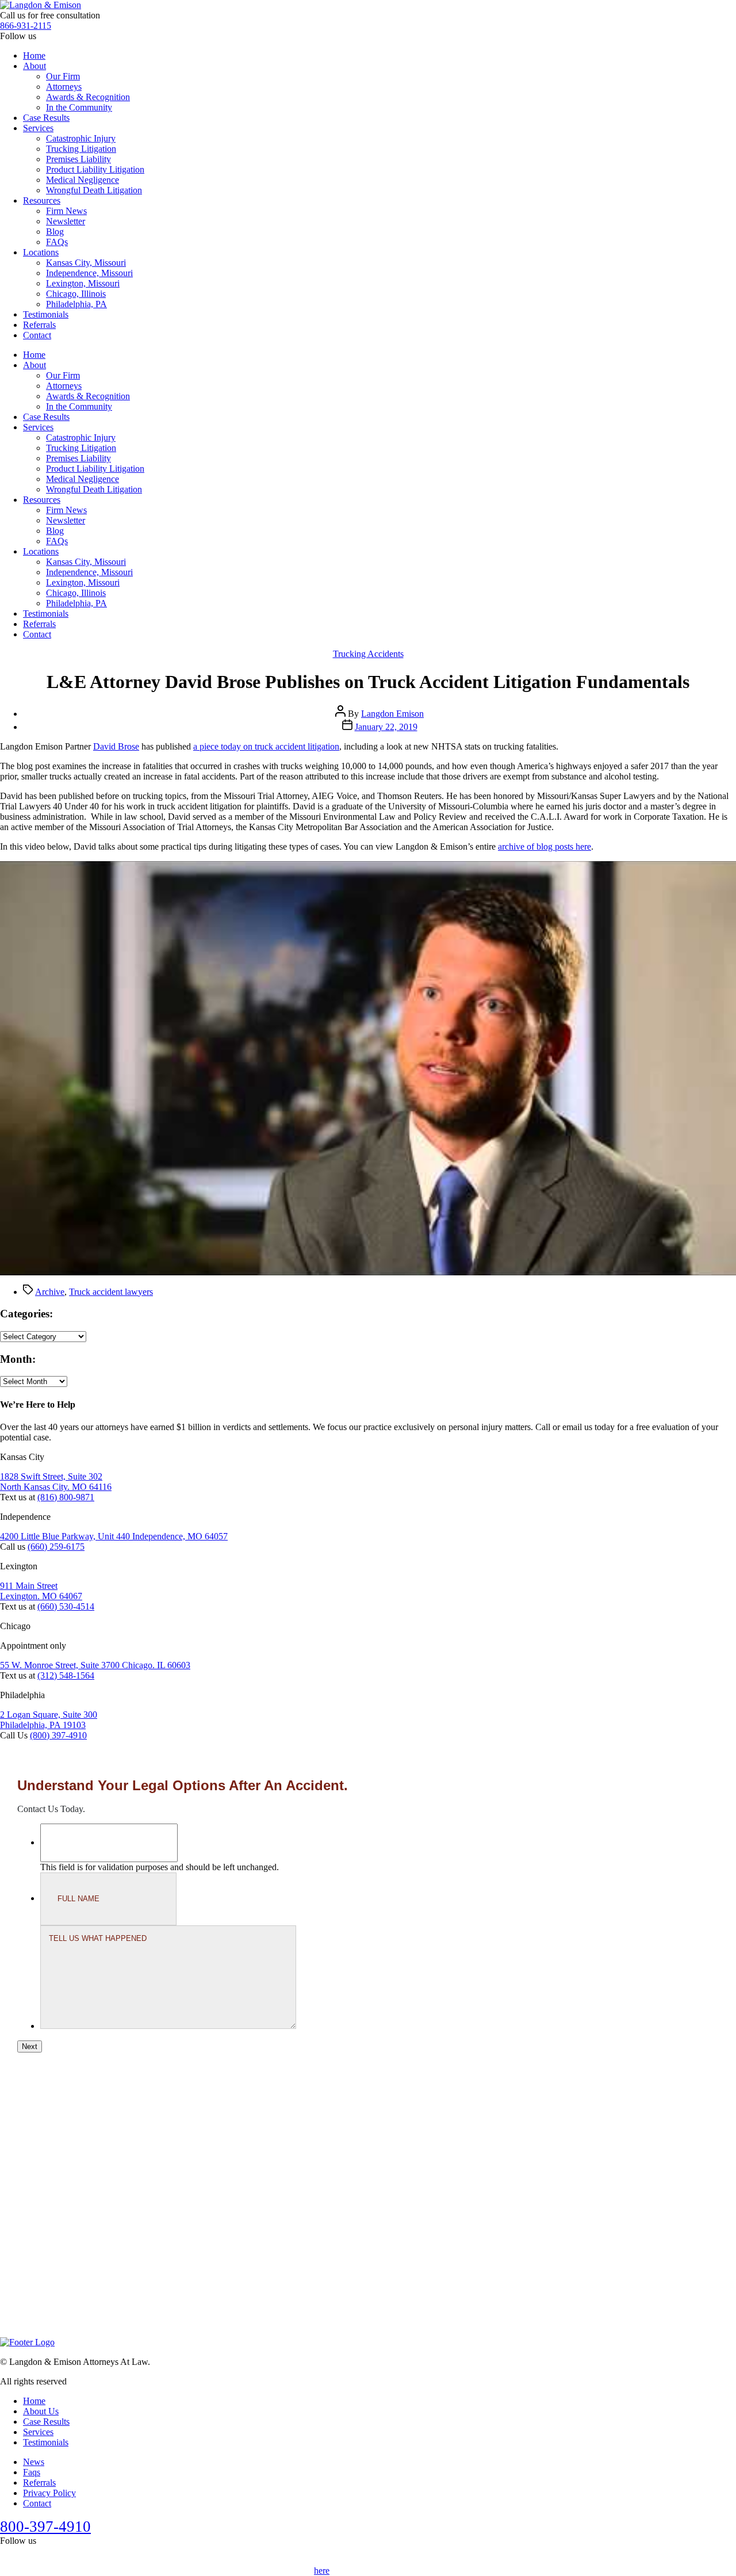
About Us (41, 2411)
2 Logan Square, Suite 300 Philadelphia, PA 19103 (49, 1720)
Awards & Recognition (88, 97)
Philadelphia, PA (76, 304)
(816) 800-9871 (66, 1497)
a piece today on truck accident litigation (266, 746)
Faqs (32, 2472)
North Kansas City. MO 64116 (56, 1487)
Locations (41, 252)
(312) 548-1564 (66, 1675)
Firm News (66, 211)
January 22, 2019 (386, 727)
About (34, 66)
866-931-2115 (26, 26)
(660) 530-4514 (66, 1606)
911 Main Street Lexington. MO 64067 (41, 1591)
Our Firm (63, 76)
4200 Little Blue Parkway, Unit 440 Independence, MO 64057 (114, 1536)
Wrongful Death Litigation (94, 190)
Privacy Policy (49, 2493)
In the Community (79, 107)
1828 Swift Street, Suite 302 (51, 1476)
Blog (55, 232)
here (322, 2571)
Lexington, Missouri (83, 283)
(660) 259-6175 (56, 1547)
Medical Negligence (83, 180)
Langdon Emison (392, 714)
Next (30, 2046)
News (34, 2462)
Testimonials (46, 314)
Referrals (39, 325)
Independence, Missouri (89, 273)
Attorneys (64, 87)
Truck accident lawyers (111, 1292)
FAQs (57, 242)
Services (38, 128)
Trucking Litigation (81, 149)
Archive (50, 1292)
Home (34, 56)
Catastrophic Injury (81, 138)
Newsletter (66, 221)
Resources (42, 200)
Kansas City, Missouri (86, 263)
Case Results (46, 118)
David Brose (116, 746)
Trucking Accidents (368, 654)
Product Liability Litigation (95, 169)
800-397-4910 (45, 2527)
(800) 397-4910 (58, 1735)
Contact (37, 335)
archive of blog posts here (545, 846)
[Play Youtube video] (368, 1068)
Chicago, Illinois (76, 294)
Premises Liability (78, 159)
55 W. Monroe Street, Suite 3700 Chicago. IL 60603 (95, 1665)
